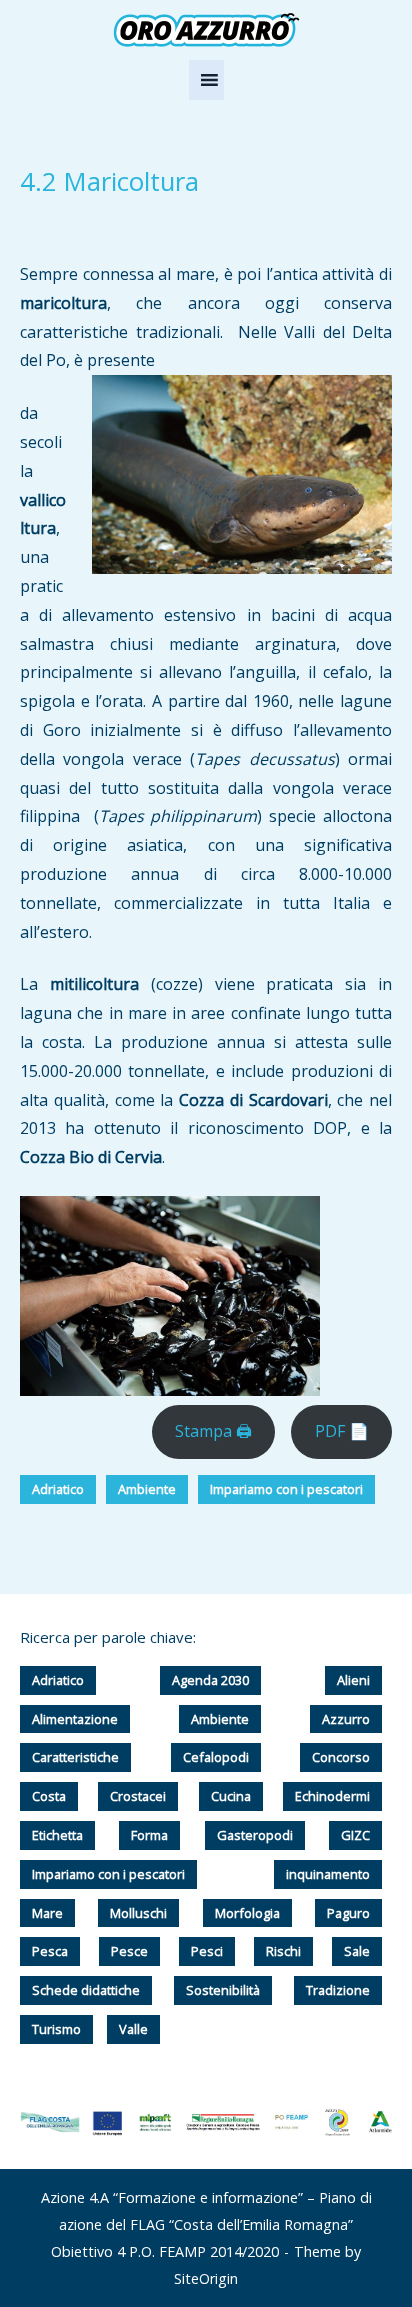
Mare (47, 1913)
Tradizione (338, 1990)
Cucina (231, 1796)
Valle (133, 2029)
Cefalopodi (216, 1757)
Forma (149, 1835)
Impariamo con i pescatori (286, 1489)
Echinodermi (332, 1796)
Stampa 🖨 (213, 1431)
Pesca (50, 1951)
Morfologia (247, 1913)
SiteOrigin (206, 2278)
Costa (49, 1796)
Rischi (283, 1951)
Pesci (207, 1951)
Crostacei (138, 1796)
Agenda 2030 (210, 1680)
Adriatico (58, 1489)
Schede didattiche (86, 1990)
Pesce (129, 1951)
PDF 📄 (342, 1431)
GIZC (355, 1835)
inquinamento (328, 1874)
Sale (357, 1951)
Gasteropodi (255, 1835)
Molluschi (138, 1913)
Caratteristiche (75, 1757)
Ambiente (147, 1489)
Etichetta (57, 1835)
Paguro (348, 1913)
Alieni (353, 1680)
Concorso (341, 1757)
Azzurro (346, 1719)
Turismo (56, 2029)
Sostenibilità (223, 1990)
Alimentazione (75, 1719)
